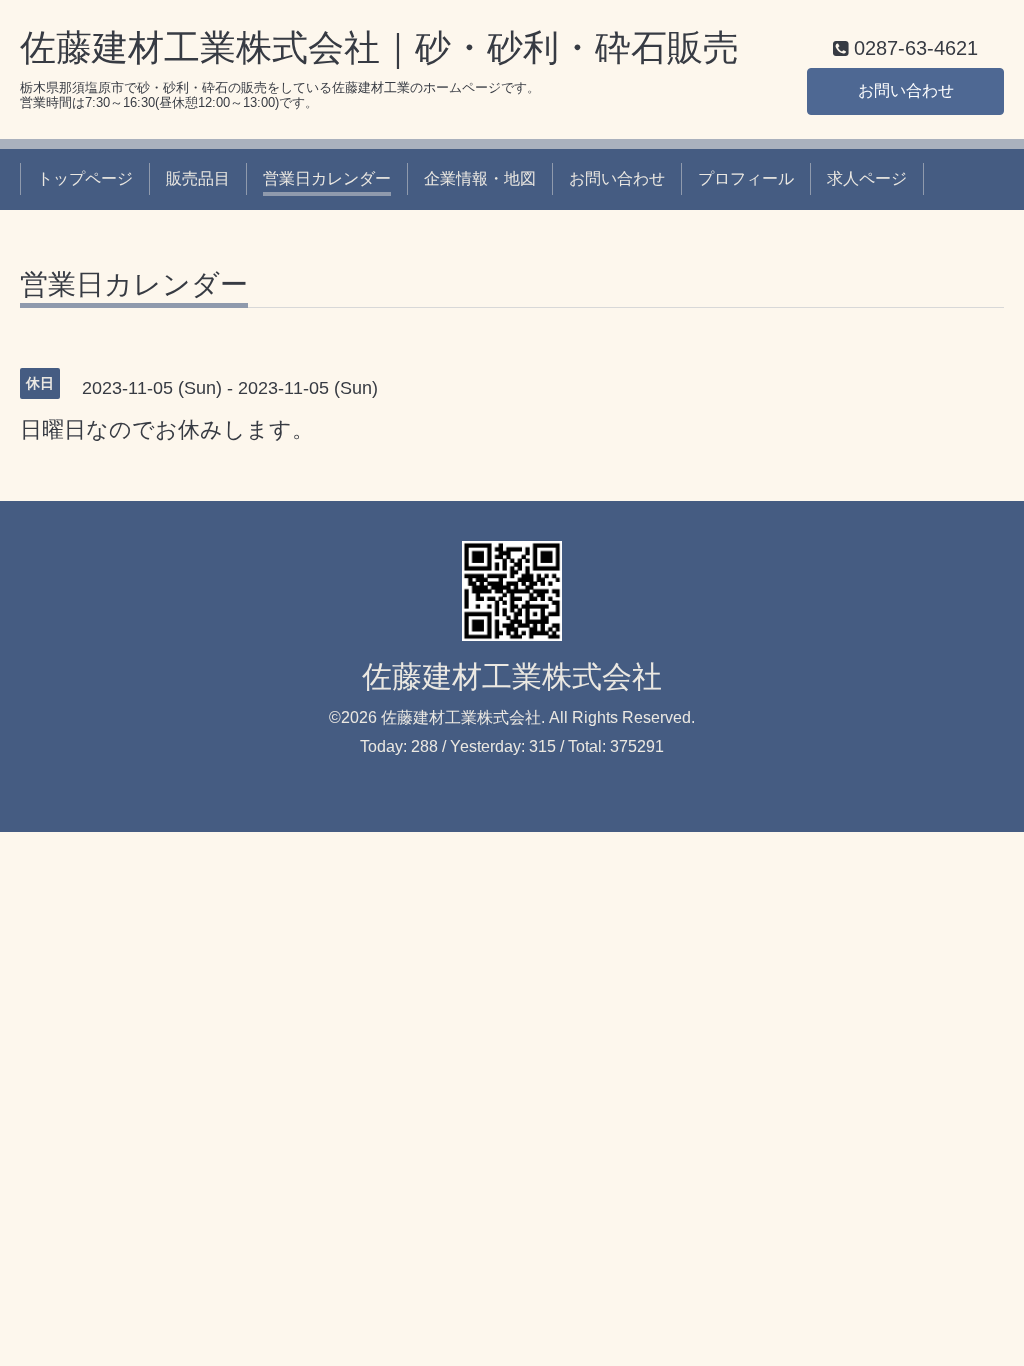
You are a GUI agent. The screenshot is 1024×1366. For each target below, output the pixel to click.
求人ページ (867, 178)
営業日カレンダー (327, 178)
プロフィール (746, 178)
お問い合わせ (906, 90)
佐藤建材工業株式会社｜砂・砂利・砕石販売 (379, 47)
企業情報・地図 (480, 178)
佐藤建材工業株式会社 (512, 676)
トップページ (85, 178)
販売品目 (198, 178)
